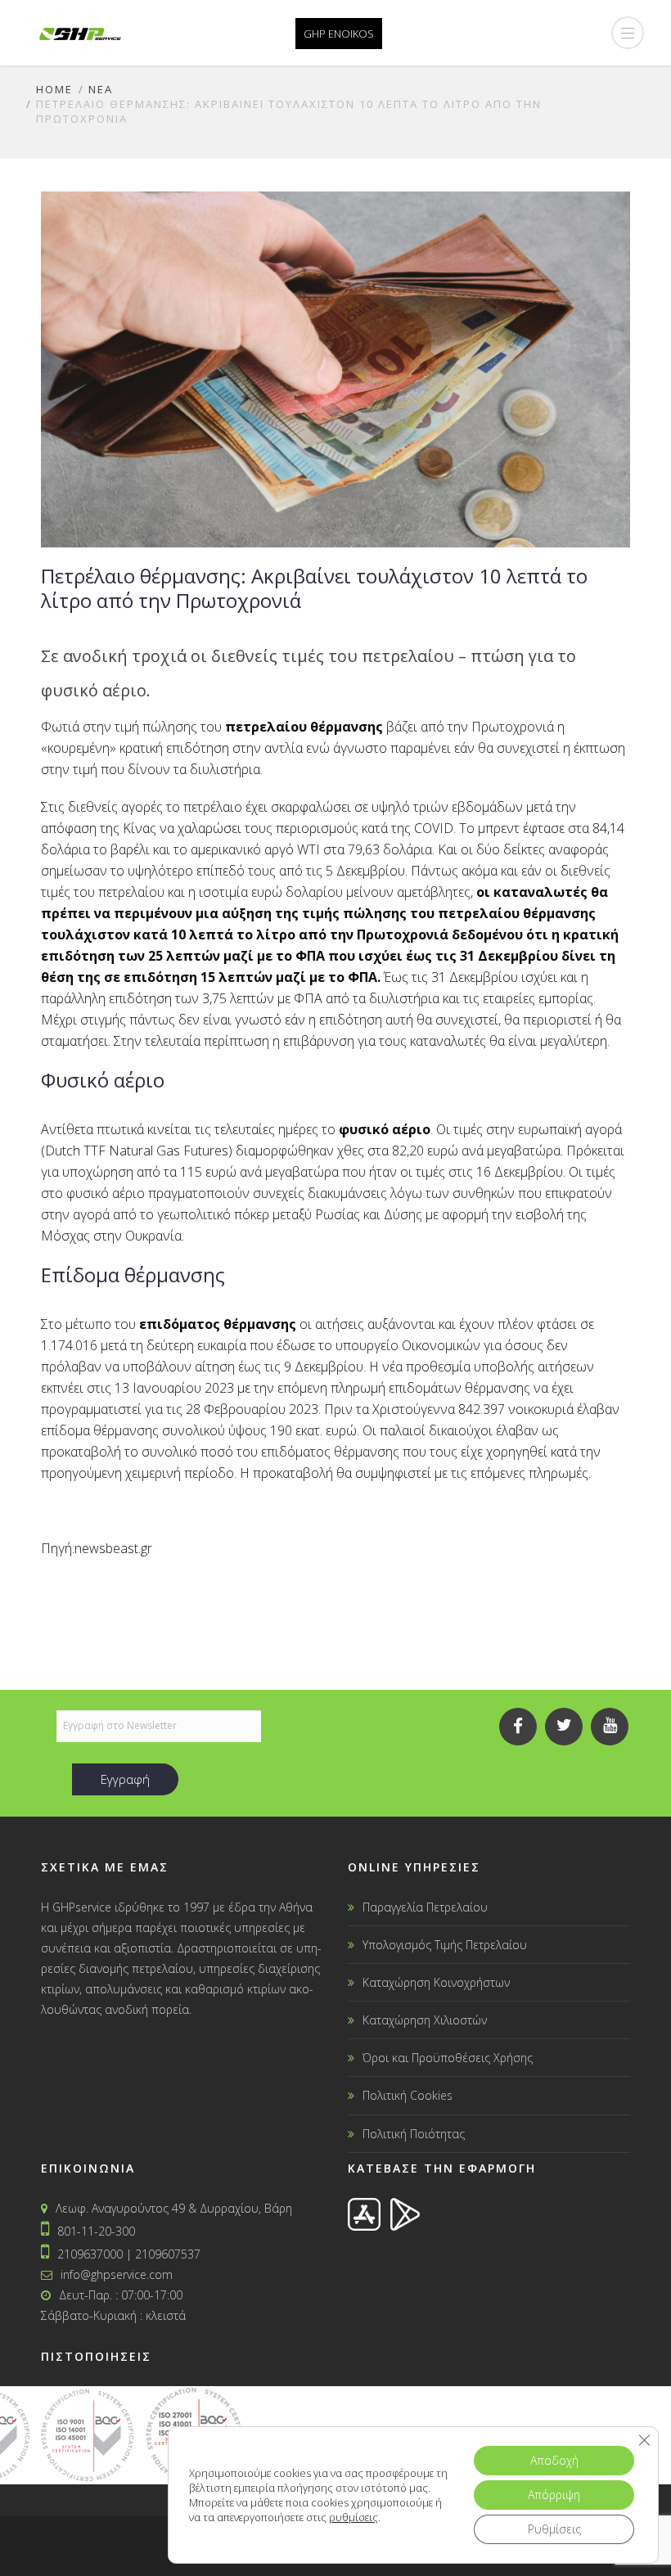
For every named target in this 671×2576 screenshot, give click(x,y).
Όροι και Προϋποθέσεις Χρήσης (448, 2058)
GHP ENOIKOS (339, 34)
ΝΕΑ (101, 89)
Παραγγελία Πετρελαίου (425, 1907)
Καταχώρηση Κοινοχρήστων (436, 1982)
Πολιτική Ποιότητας (414, 2134)
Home (54, 89)
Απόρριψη (554, 2495)
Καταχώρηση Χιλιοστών (425, 2020)
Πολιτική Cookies (408, 2095)
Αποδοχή (554, 2460)
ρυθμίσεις (354, 2517)
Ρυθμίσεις (554, 2529)
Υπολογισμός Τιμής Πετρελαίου (445, 1945)
